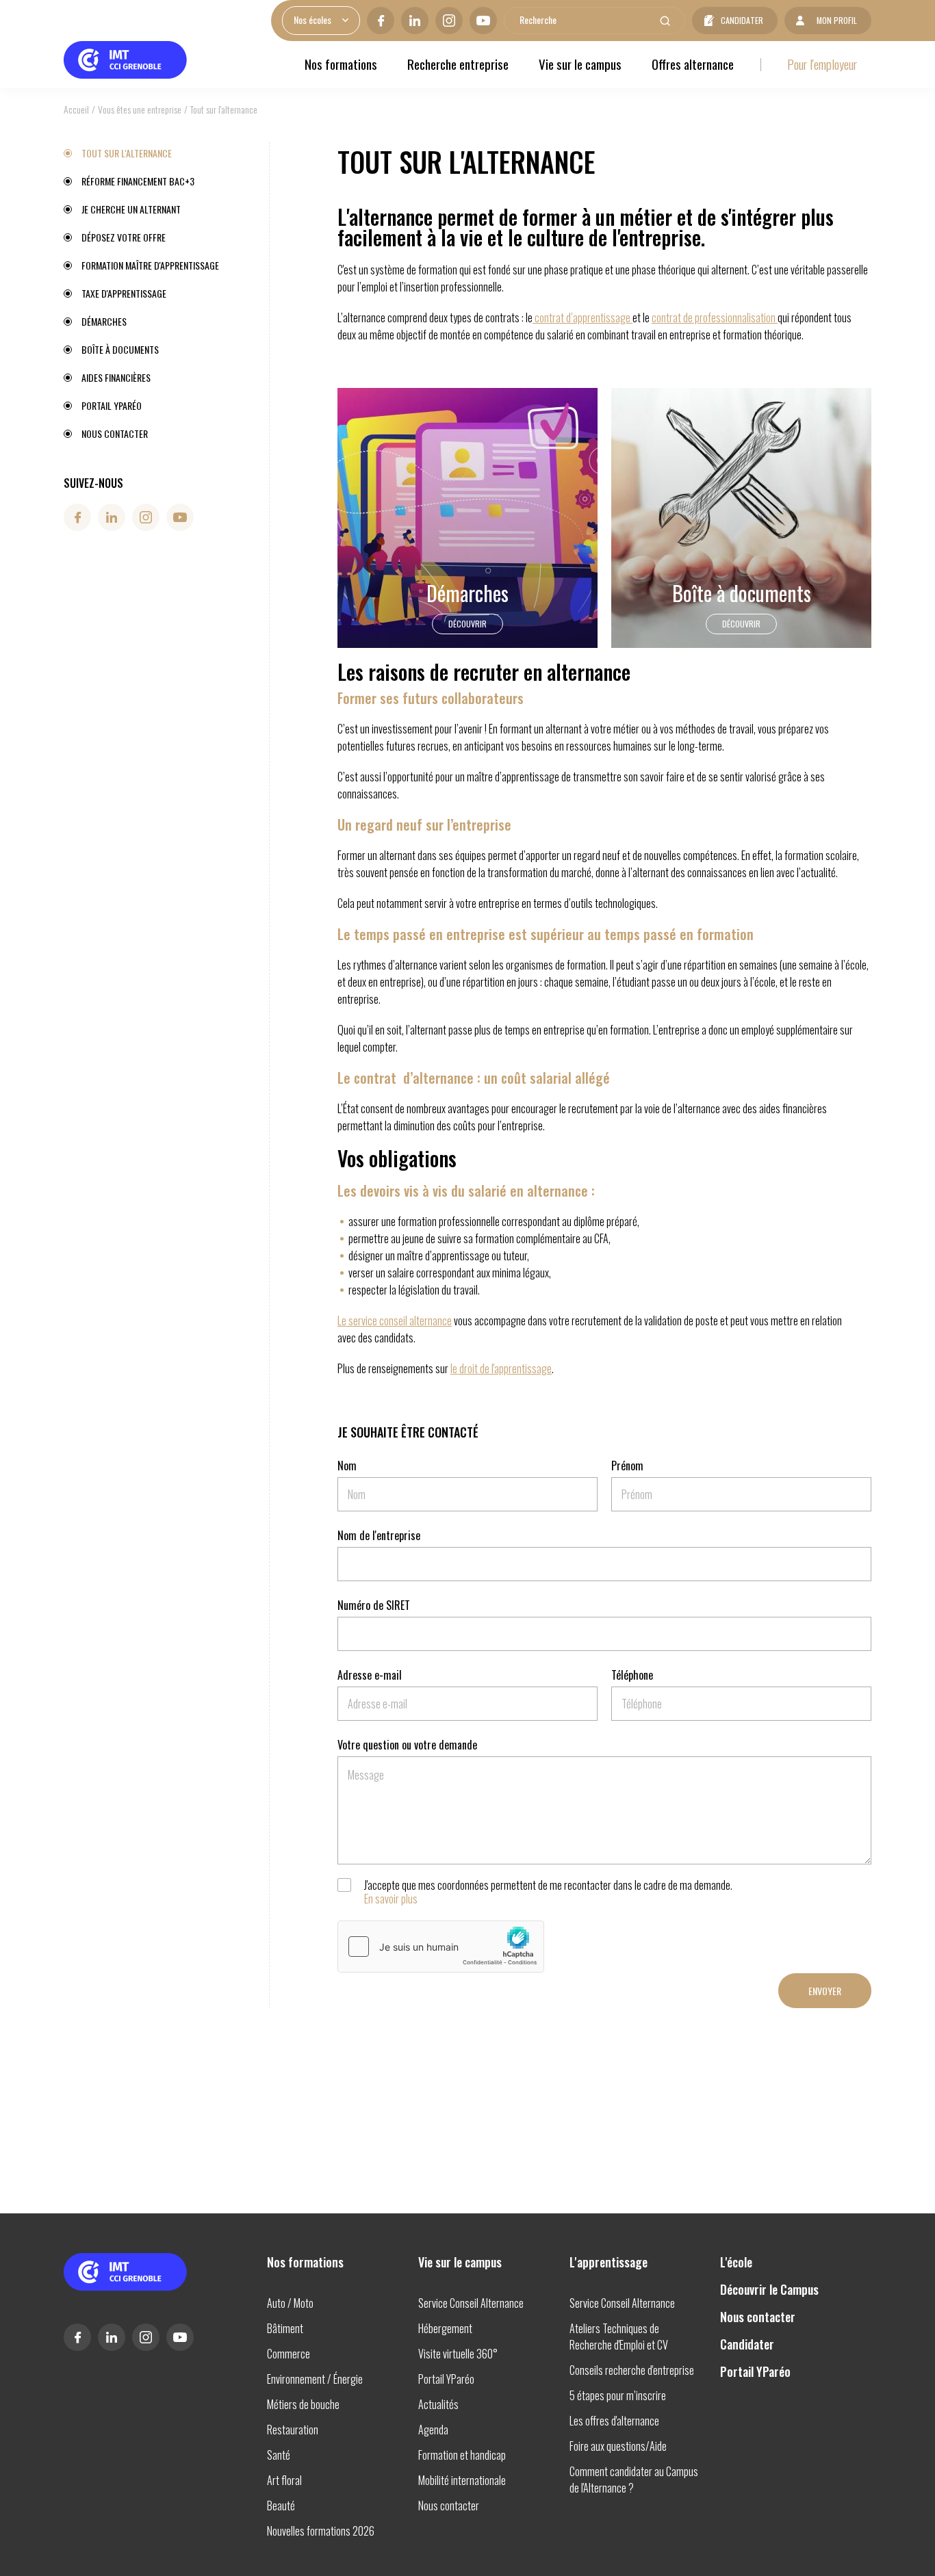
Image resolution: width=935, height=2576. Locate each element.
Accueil (76, 109)
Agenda (433, 2430)
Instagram (449, 21)
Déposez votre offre (124, 237)
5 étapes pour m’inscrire (618, 2395)
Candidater (742, 20)
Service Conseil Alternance (471, 2303)
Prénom (627, 1466)
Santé (279, 2455)
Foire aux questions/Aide (618, 2446)
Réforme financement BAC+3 (138, 181)
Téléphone (632, 1675)
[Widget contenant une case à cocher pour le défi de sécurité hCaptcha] (441, 1947)
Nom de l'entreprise (379, 1535)
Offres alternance (693, 64)
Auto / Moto (290, 2303)
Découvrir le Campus (769, 2289)
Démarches (104, 321)
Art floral (284, 2480)
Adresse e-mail (370, 1675)
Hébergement (445, 2328)
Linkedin (415, 21)
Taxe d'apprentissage (124, 293)
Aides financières (116, 377)
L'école (736, 2262)
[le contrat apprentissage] (534, 317)
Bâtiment (285, 2328)
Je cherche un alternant (131, 209)
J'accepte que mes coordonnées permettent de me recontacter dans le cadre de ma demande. (548, 1892)
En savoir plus (391, 1899)
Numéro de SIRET (374, 1605)
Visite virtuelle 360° (458, 2354)
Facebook (381, 21)
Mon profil (837, 20)
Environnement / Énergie (315, 2379)
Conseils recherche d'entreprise (632, 2370)
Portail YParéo (112, 405)
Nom (347, 1466)
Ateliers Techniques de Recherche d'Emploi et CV (619, 2337)
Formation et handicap (462, 2455)
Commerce (289, 2354)
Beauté (281, 2506)
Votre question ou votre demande (407, 1745)
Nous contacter (115, 433)
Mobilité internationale (462, 2480)
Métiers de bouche (303, 2404)
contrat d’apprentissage (582, 317)
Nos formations (341, 64)
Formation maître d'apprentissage (150, 265)
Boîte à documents (120, 349)
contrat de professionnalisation (714, 317)
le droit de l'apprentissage (501, 1368)
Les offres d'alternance (614, 2421)
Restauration (293, 2430)
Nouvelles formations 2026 (321, 2531)
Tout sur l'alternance (127, 153)
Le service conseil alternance (395, 1320)
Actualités (438, 2404)
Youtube (483, 21)
